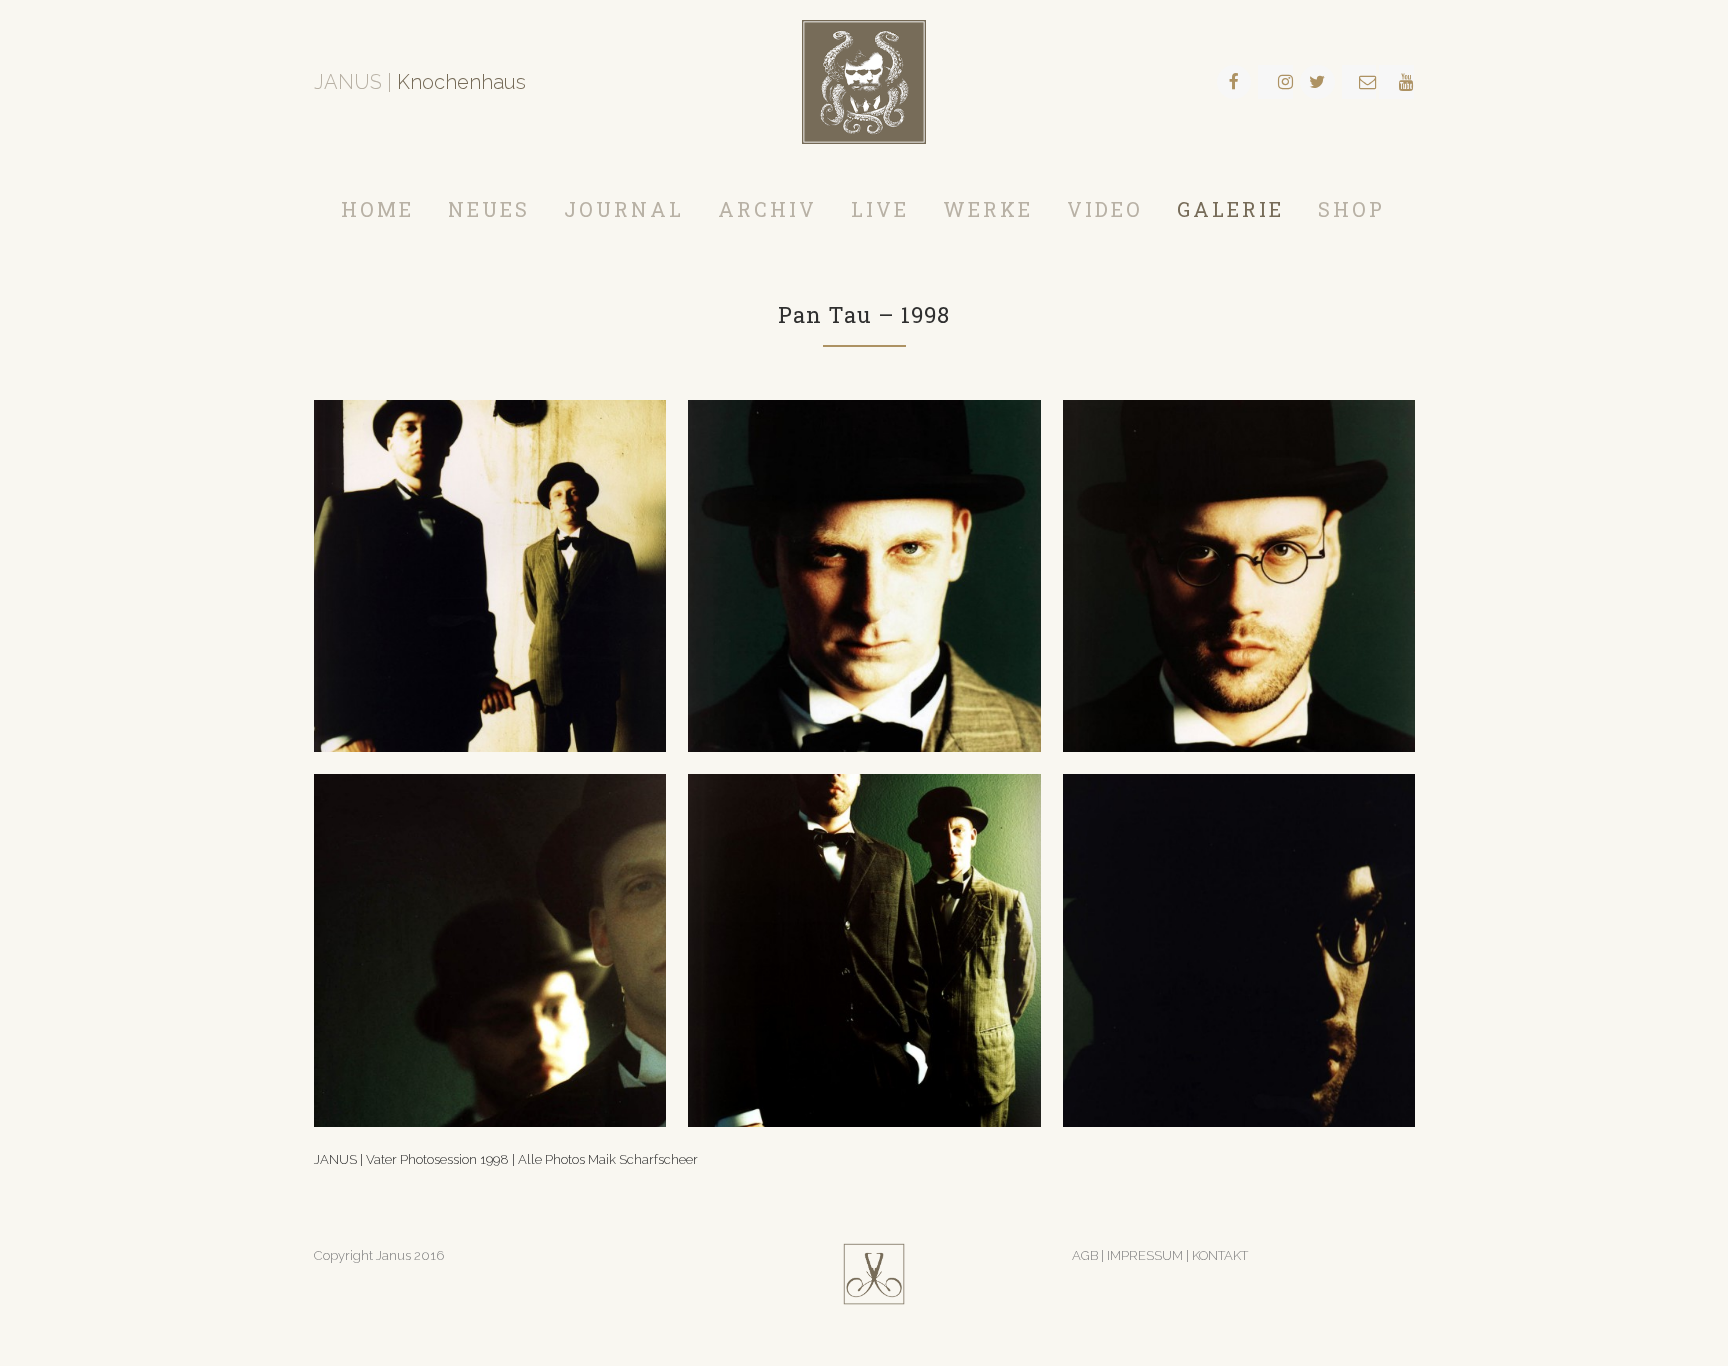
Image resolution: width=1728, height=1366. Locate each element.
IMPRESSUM (1146, 1255)
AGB (1085, 1255)
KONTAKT (1220, 1255)
